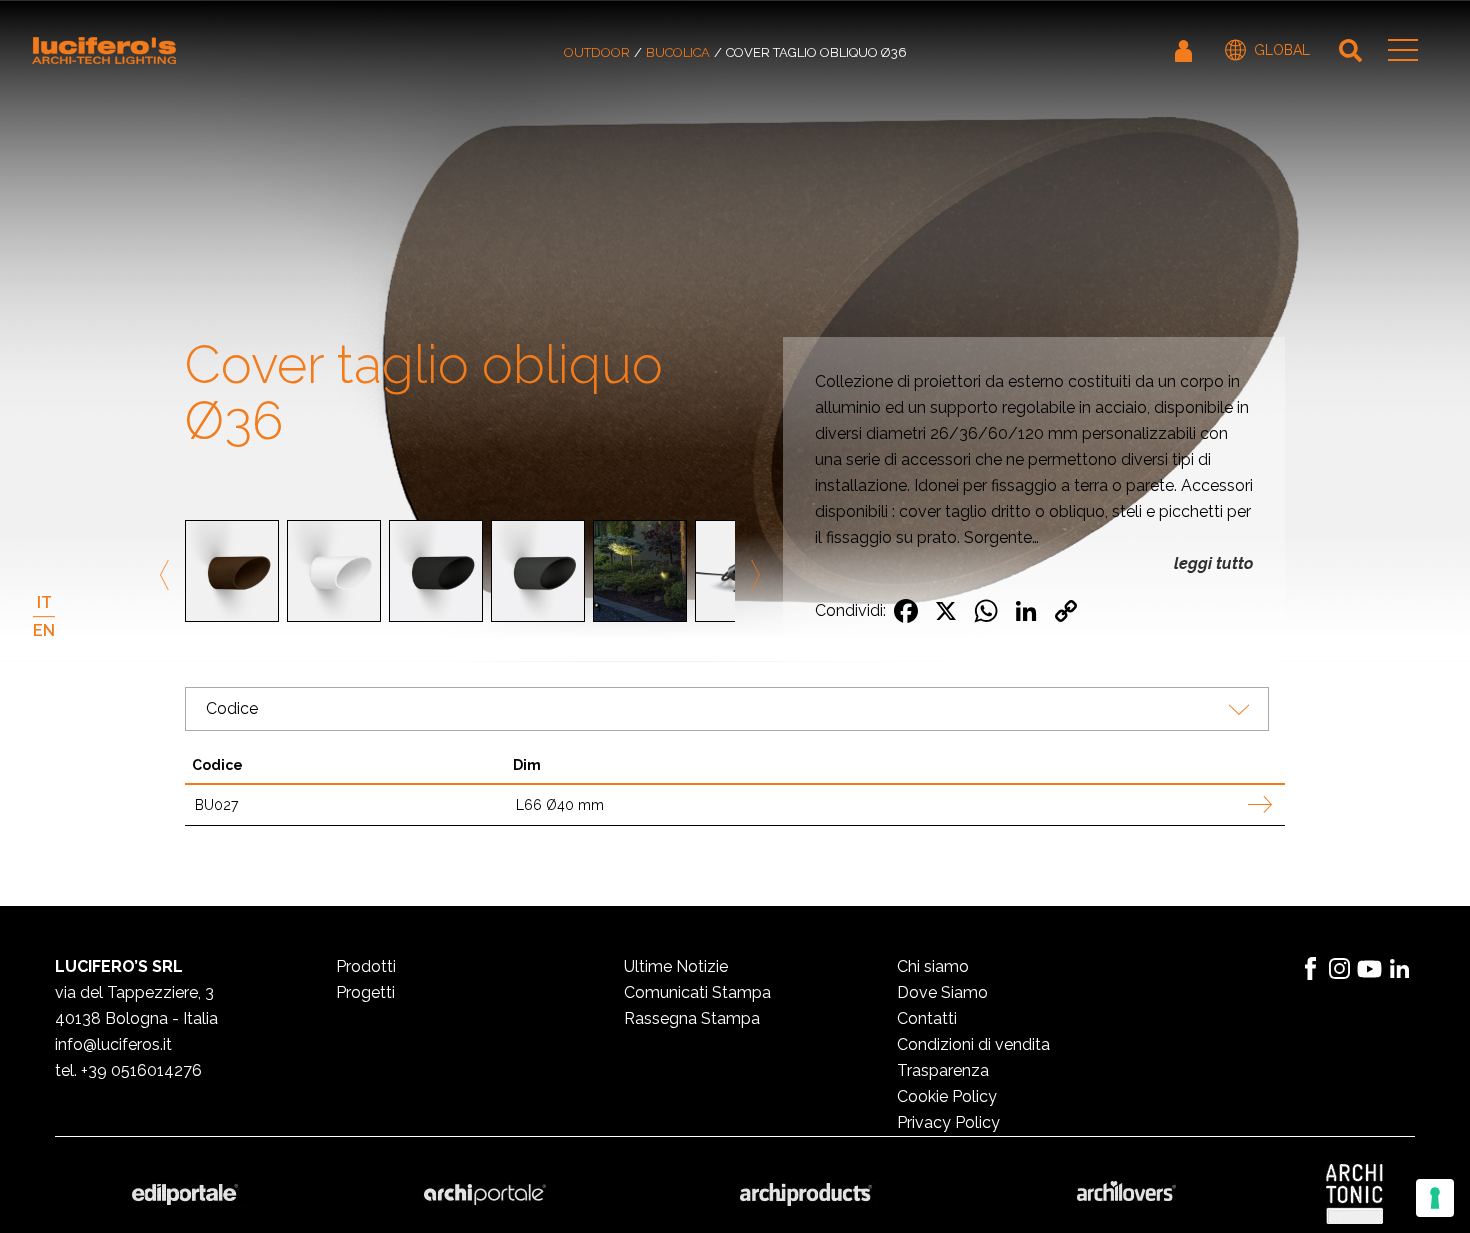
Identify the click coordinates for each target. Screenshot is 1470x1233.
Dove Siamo (942, 992)
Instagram (1340, 969)
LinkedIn (1400, 969)
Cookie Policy (947, 1096)
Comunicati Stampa (697, 992)
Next (752, 575)
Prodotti (366, 966)
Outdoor (597, 52)
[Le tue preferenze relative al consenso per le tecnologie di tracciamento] (1435, 1198)
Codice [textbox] (232, 708)
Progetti (365, 992)
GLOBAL (1282, 50)
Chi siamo (933, 966)
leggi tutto (1213, 563)
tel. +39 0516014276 (128, 1070)
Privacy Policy (948, 1122)
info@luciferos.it (113, 1044)
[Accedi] (1185, 50)
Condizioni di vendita (973, 1044)
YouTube (1370, 969)
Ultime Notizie (676, 966)
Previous (168, 575)
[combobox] (727, 709)
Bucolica (678, 52)
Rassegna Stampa (692, 1018)
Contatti (927, 1018)
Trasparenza (943, 1070)
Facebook (1310, 969)
